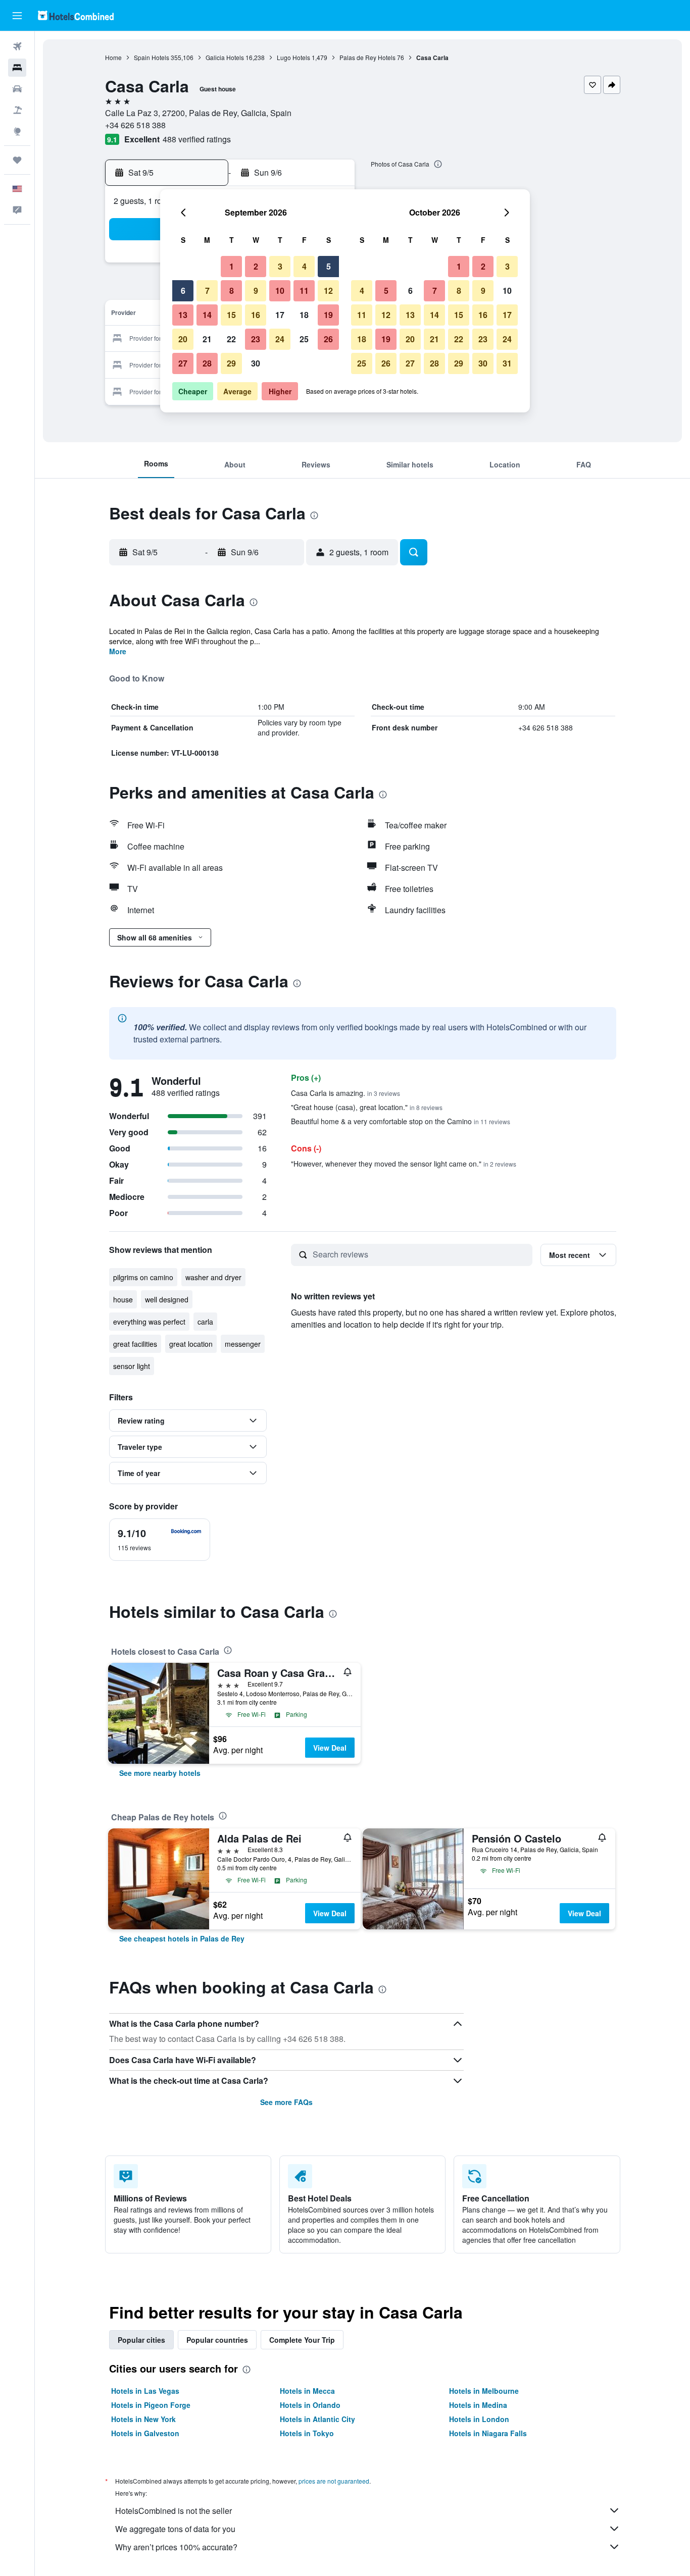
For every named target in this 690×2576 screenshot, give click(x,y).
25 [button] (304, 339)
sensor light (132, 1366)
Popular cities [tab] (141, 2340)
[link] (160, 1773)
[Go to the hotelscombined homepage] (76, 15)
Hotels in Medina (478, 2405)
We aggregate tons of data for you (175, 2529)
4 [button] (304, 266)
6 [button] (183, 291)
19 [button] (328, 315)
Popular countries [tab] (217, 2340)
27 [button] (183, 363)
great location (191, 1344)
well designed (167, 1299)
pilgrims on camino (143, 1277)
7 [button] (207, 291)
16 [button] (256, 315)
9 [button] (256, 291)
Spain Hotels (152, 57)
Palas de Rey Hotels (367, 57)
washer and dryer (213, 1277)
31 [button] (507, 363)
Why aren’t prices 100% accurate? (176, 2547)
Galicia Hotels (225, 57)
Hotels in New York (143, 2419)
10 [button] (280, 291)
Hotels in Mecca (307, 2391)
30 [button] (256, 363)
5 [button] (329, 266)
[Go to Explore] (17, 131)
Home (113, 57)
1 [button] (232, 266)
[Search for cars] (17, 89)
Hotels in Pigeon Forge (151, 2405)
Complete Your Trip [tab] (302, 2340)
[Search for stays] (17, 68)
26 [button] (328, 339)
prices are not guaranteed (334, 2481)
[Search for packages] (17, 110)
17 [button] (280, 315)
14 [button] (207, 315)
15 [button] (231, 315)
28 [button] (207, 363)
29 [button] (231, 363)
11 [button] (304, 291)
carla (205, 1322)
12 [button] (328, 291)
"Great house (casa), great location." (367, 1107)
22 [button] (231, 339)
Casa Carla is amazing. (346, 1093)
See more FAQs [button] (286, 2102)
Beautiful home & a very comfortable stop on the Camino (401, 1121)
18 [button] (304, 315)
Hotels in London (479, 2419)
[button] (17, 16)
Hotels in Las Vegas (145, 2391)
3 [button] (280, 266)
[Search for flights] (17, 46)
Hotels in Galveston (145, 2433)
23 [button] (256, 339)
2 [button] (256, 266)
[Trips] (17, 160)
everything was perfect (149, 1322)
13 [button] (183, 315)
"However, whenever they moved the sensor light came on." (404, 1164)
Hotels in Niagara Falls (488, 2433)
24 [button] (280, 339)
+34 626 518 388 (135, 125)
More (118, 651)
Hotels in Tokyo (307, 2433)
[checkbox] (160, 1540)
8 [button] (232, 291)
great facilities (135, 1344)
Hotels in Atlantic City (317, 2419)
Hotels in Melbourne (484, 2391)
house (123, 1299)
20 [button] (183, 339)
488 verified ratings (197, 139)
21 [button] (207, 339)
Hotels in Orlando (310, 2405)
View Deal (330, 1748)
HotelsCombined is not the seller (174, 2511)
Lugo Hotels (293, 57)
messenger (243, 1344)
